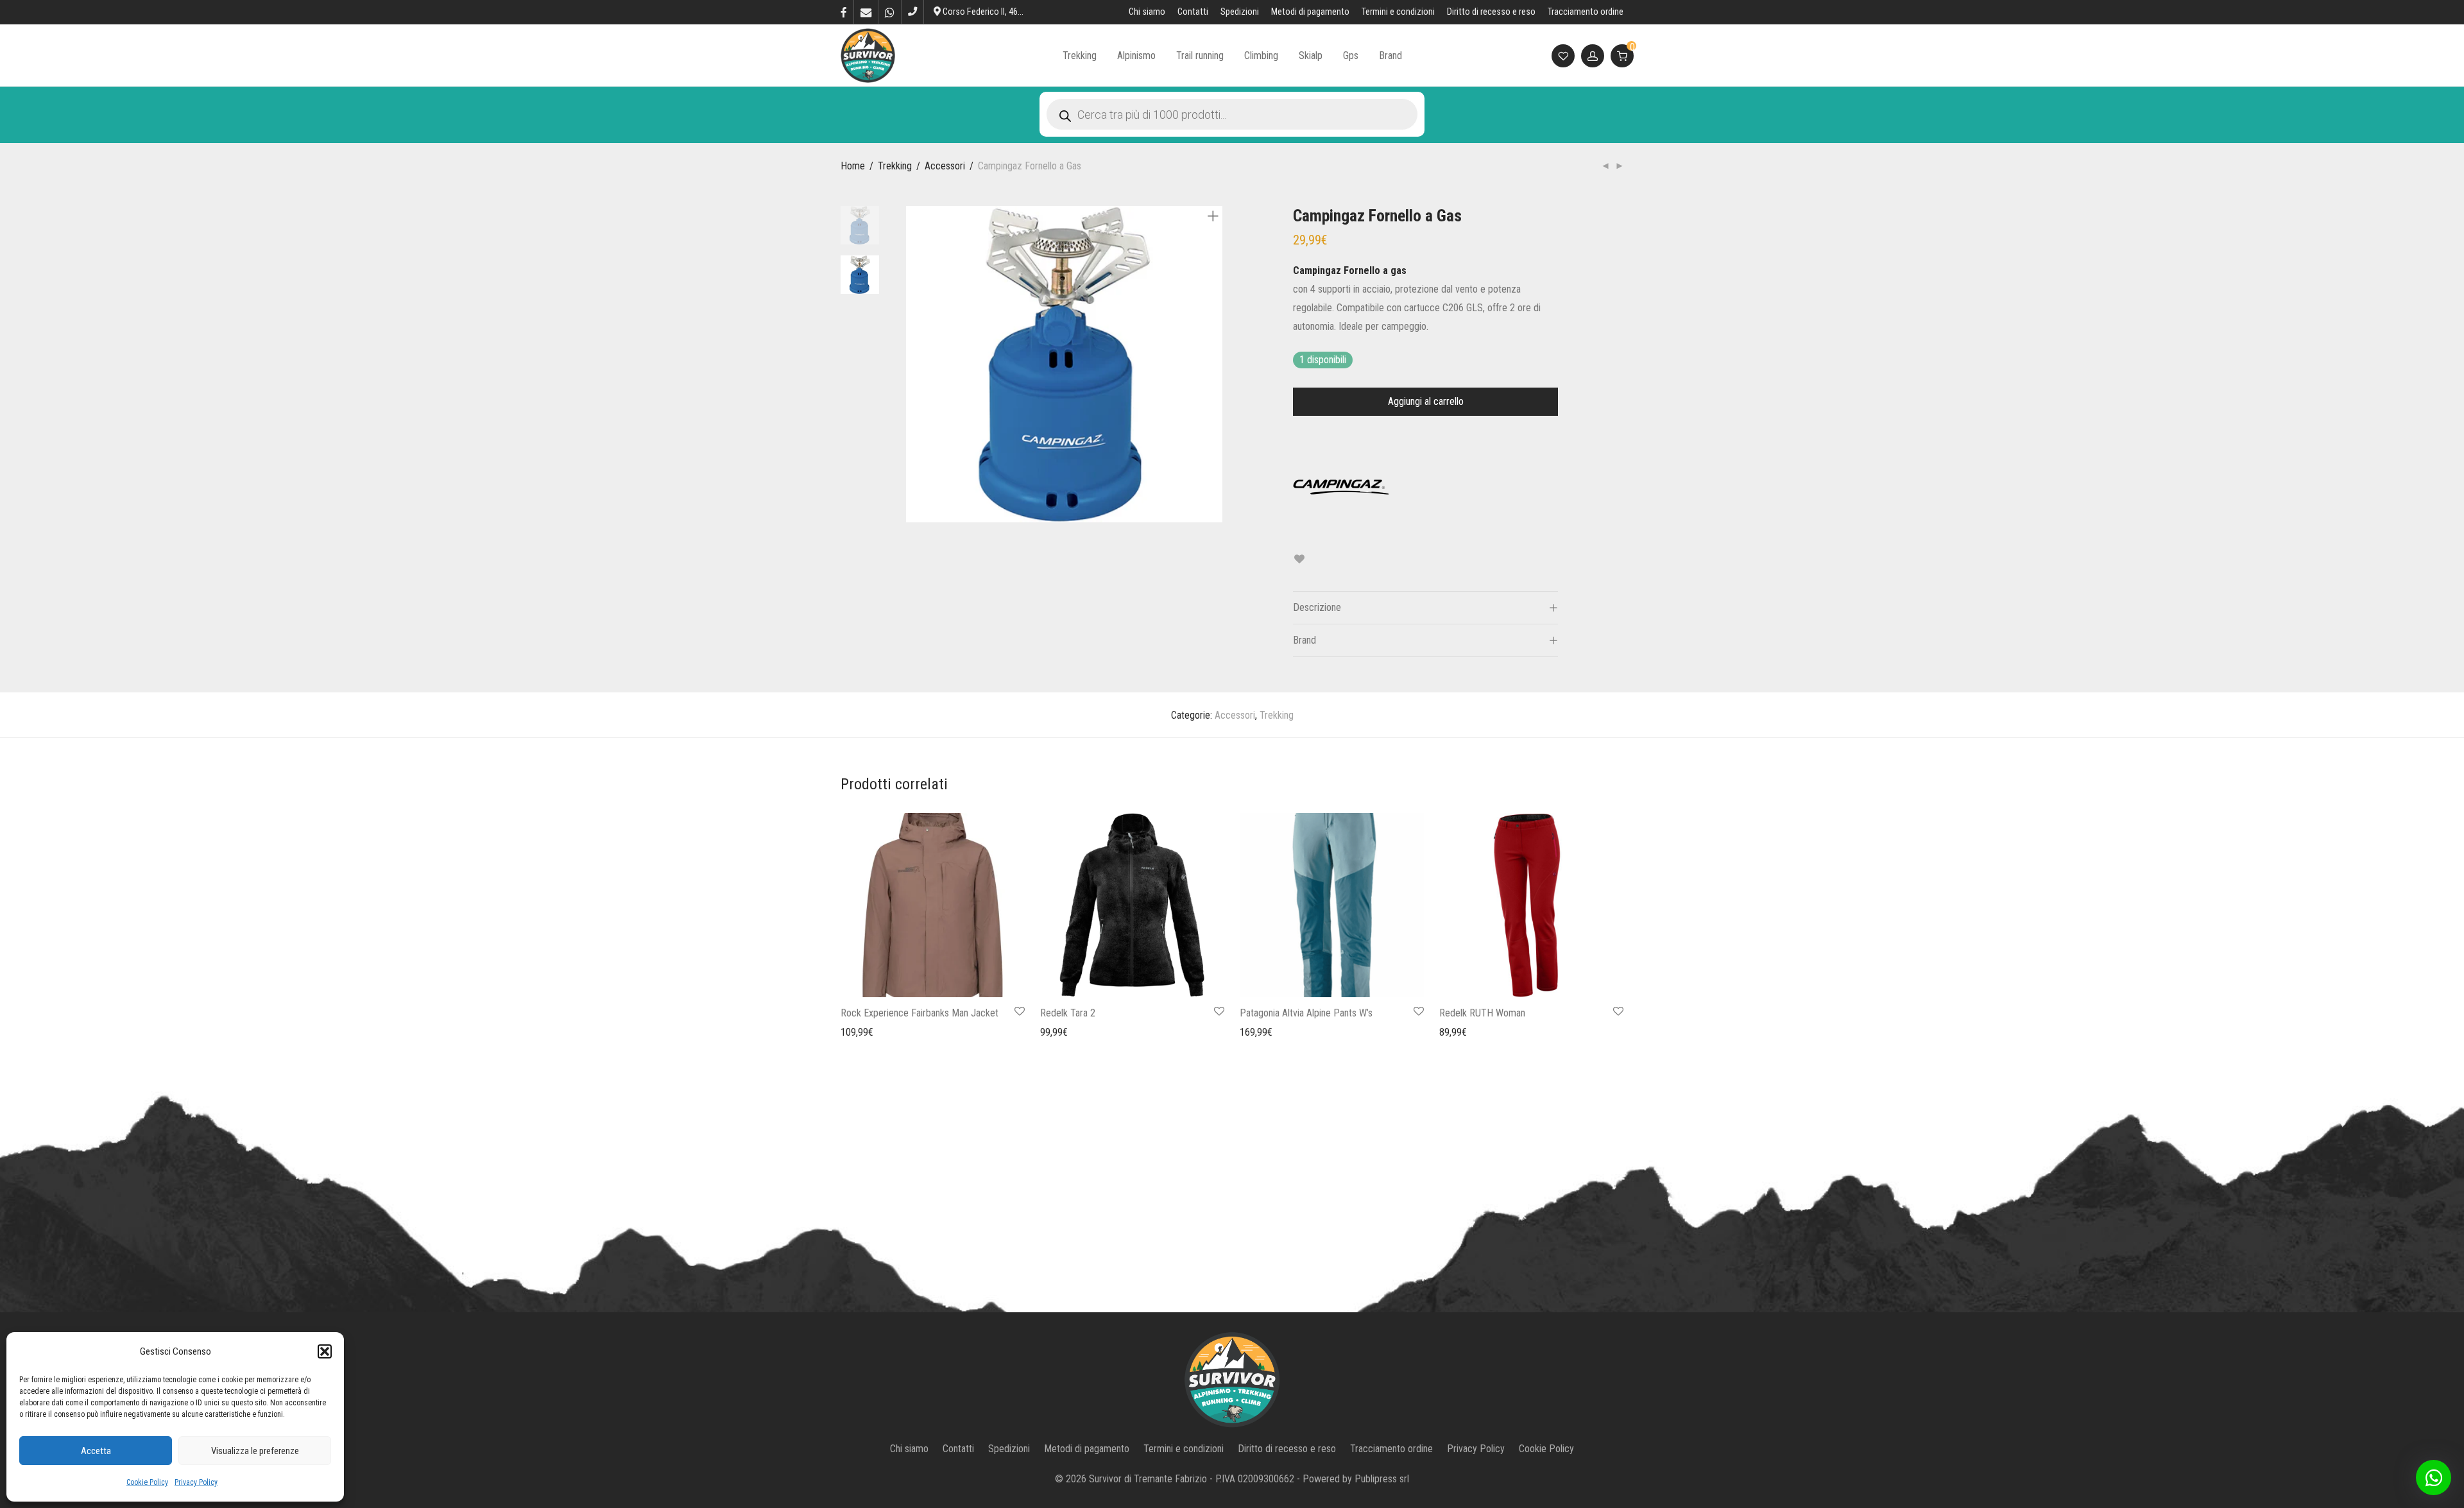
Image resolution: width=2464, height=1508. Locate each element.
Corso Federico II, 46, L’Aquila (995, 12)
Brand (1390, 56)
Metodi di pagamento (1310, 12)
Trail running (1200, 56)
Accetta (96, 1451)
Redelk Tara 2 (1068, 1013)
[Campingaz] (1341, 487)
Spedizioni (1240, 12)
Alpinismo (1136, 56)
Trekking (1080, 56)
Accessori (945, 166)
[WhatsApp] (890, 12)
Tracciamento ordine (1586, 12)
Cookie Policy (147, 1482)
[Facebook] (844, 12)
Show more (857, 1032)
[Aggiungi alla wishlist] (1299, 559)
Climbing (1261, 56)
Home (853, 166)
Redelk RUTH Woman (1482, 1013)
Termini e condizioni (1398, 12)
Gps (1351, 56)
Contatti (1193, 12)
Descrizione (1317, 607)
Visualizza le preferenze (255, 1451)
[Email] (866, 12)
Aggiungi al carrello (1426, 401)
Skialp (1311, 56)
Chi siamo (1147, 12)
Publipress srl (1382, 1479)
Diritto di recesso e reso (1491, 12)
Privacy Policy (196, 1482)
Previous (914, 364)
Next (1215, 364)
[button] (325, 1351)
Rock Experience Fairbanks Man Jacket (920, 1013)
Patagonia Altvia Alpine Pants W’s (1306, 1013)
